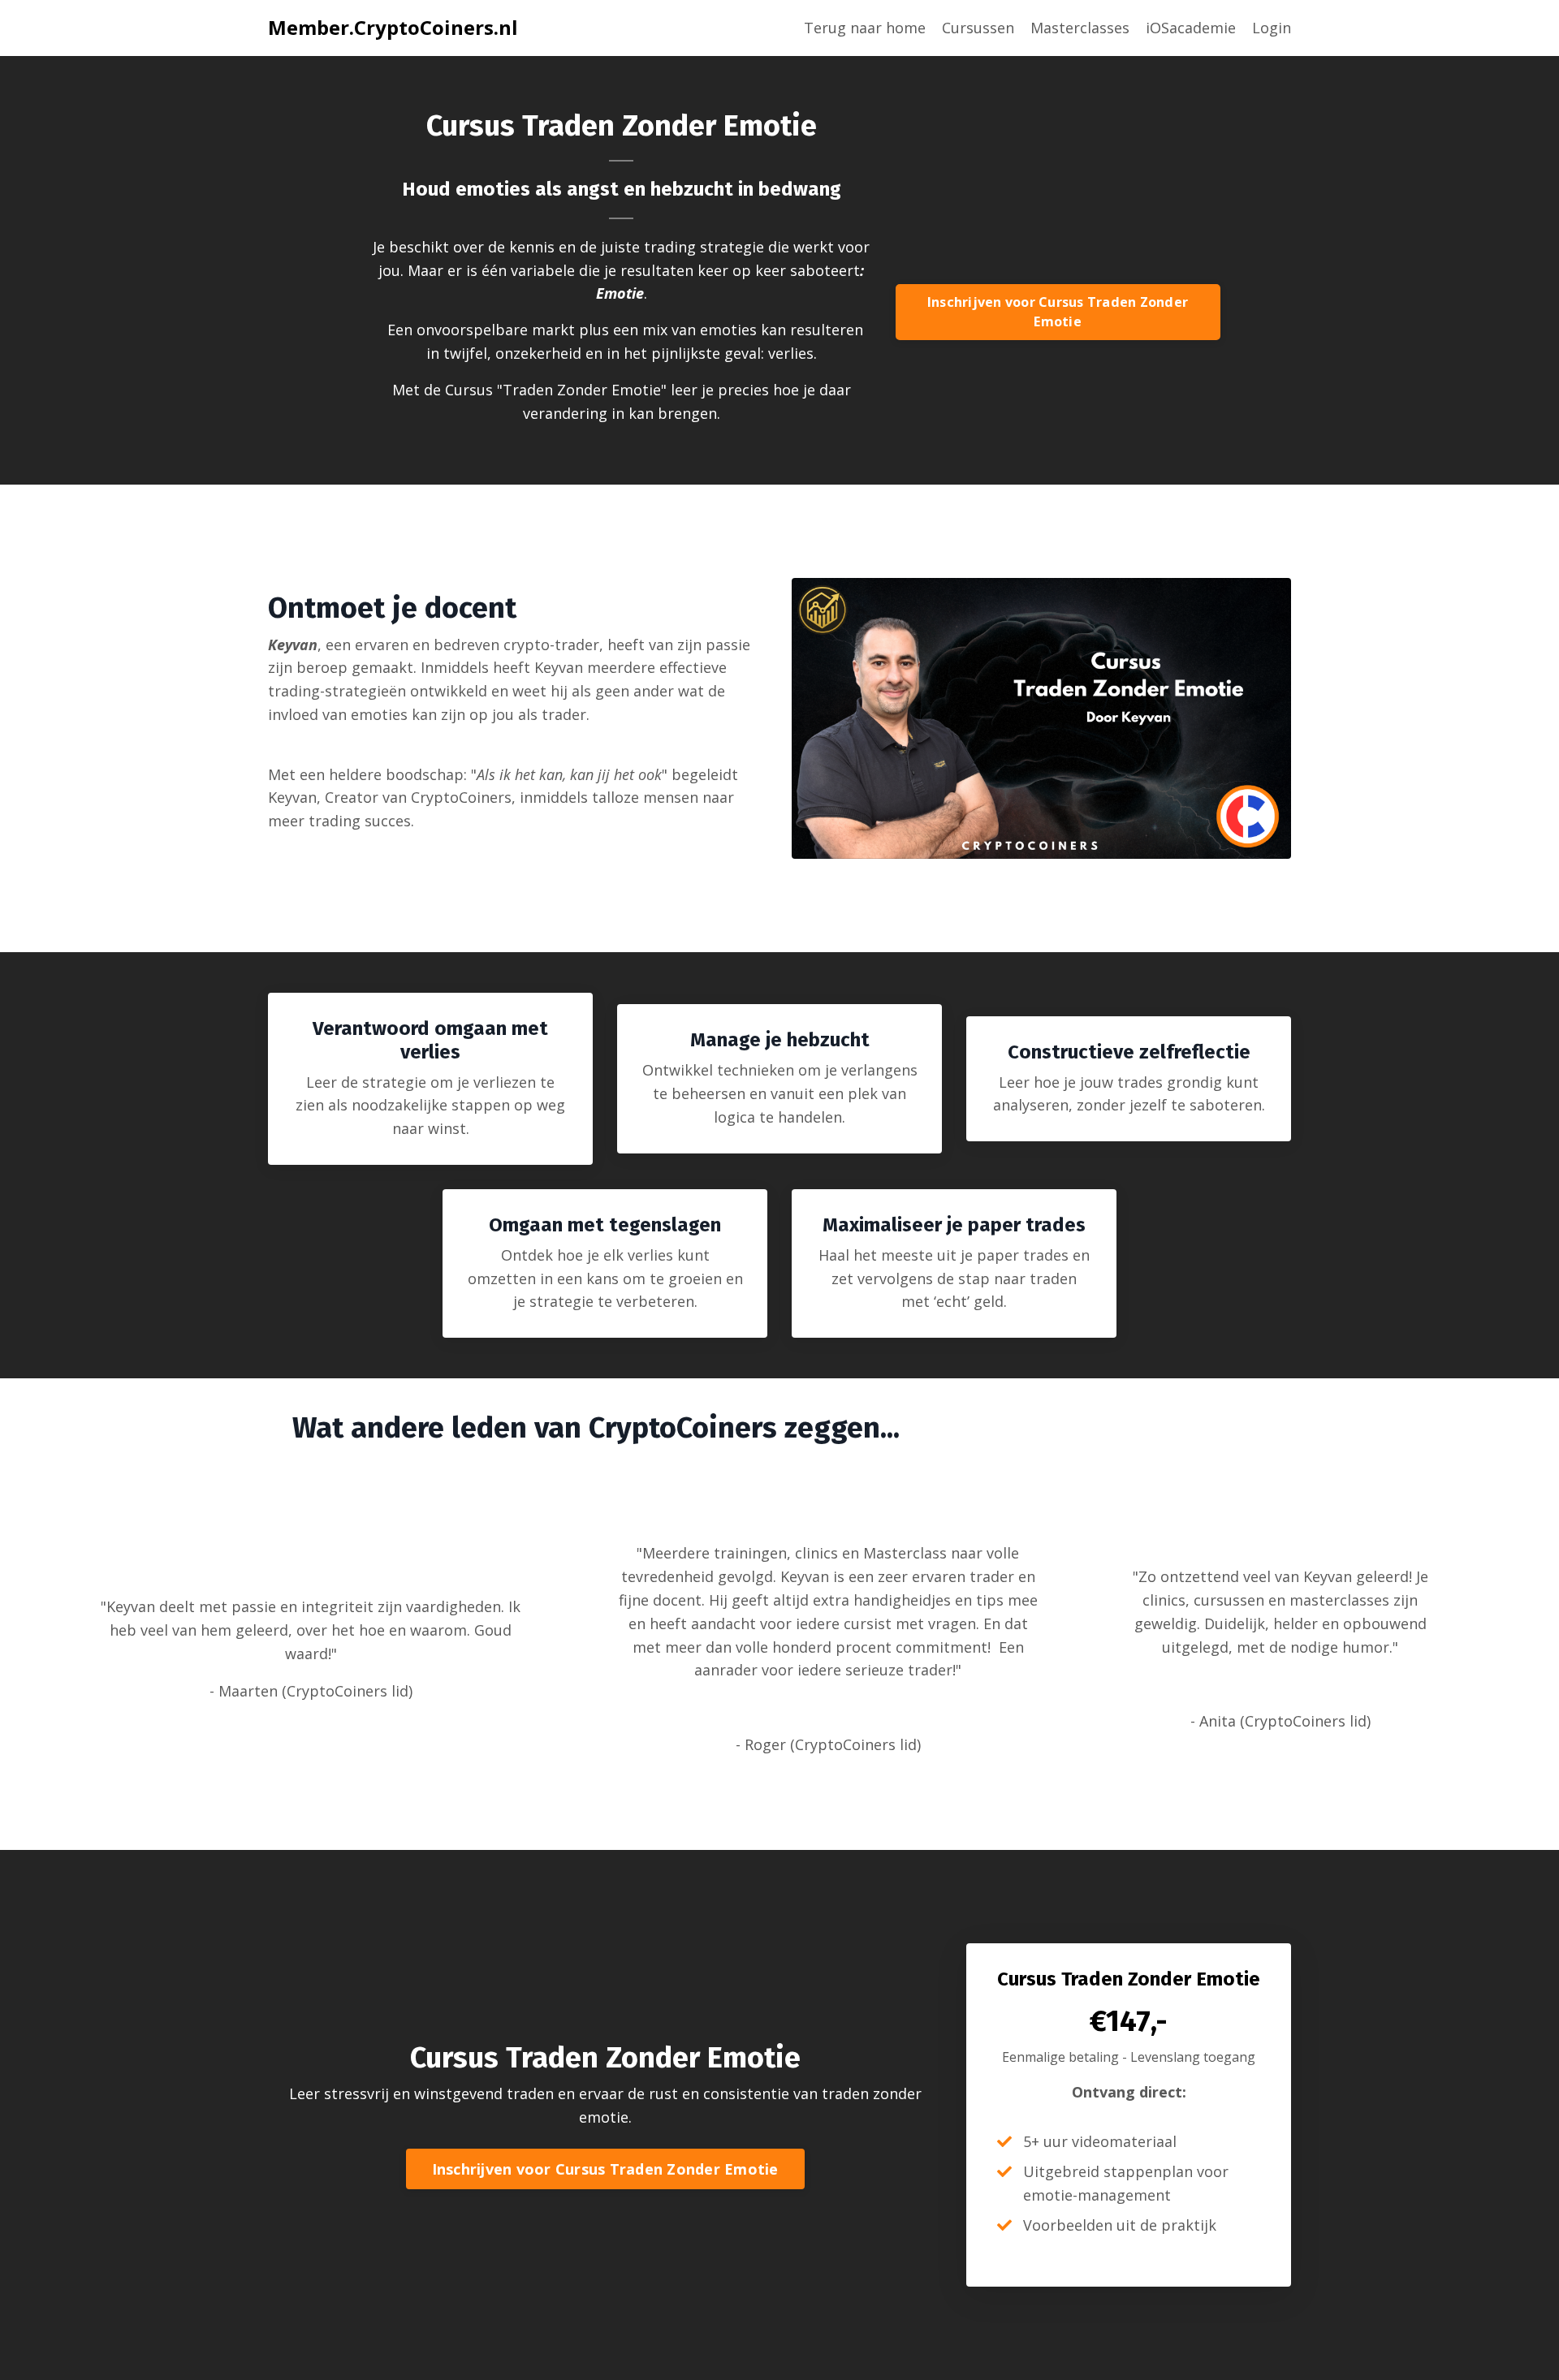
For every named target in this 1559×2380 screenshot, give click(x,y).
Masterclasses (1080, 28)
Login (1272, 28)
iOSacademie (1191, 28)
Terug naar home (865, 28)
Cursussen (978, 28)
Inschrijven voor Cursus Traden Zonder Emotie (1058, 312)
